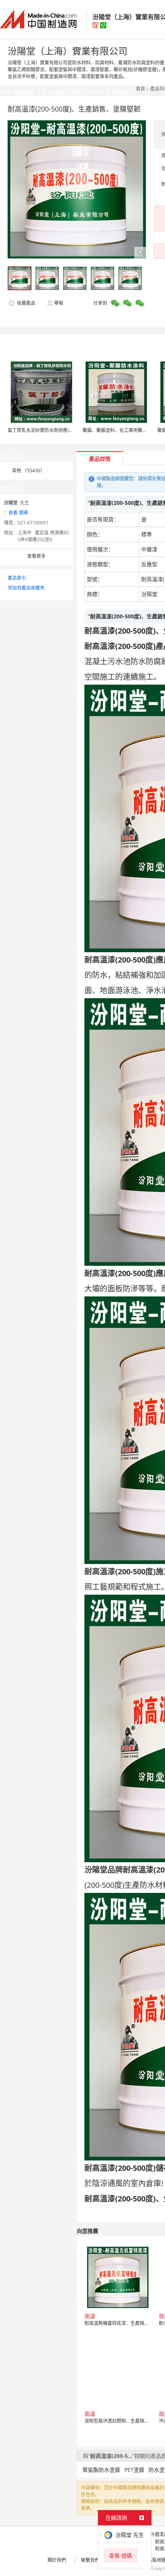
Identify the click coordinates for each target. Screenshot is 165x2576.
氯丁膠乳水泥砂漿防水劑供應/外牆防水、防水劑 (57, 430)
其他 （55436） (28, 471)
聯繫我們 (90, 2560)
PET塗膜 (134, 2470)
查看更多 (36, 556)
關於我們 (57, 2560)
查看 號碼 (18, 513)
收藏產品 (26, 303)
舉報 (59, 303)
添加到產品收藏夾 (26, 588)
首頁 (140, 89)
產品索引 (17, 578)
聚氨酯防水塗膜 (101, 2470)
